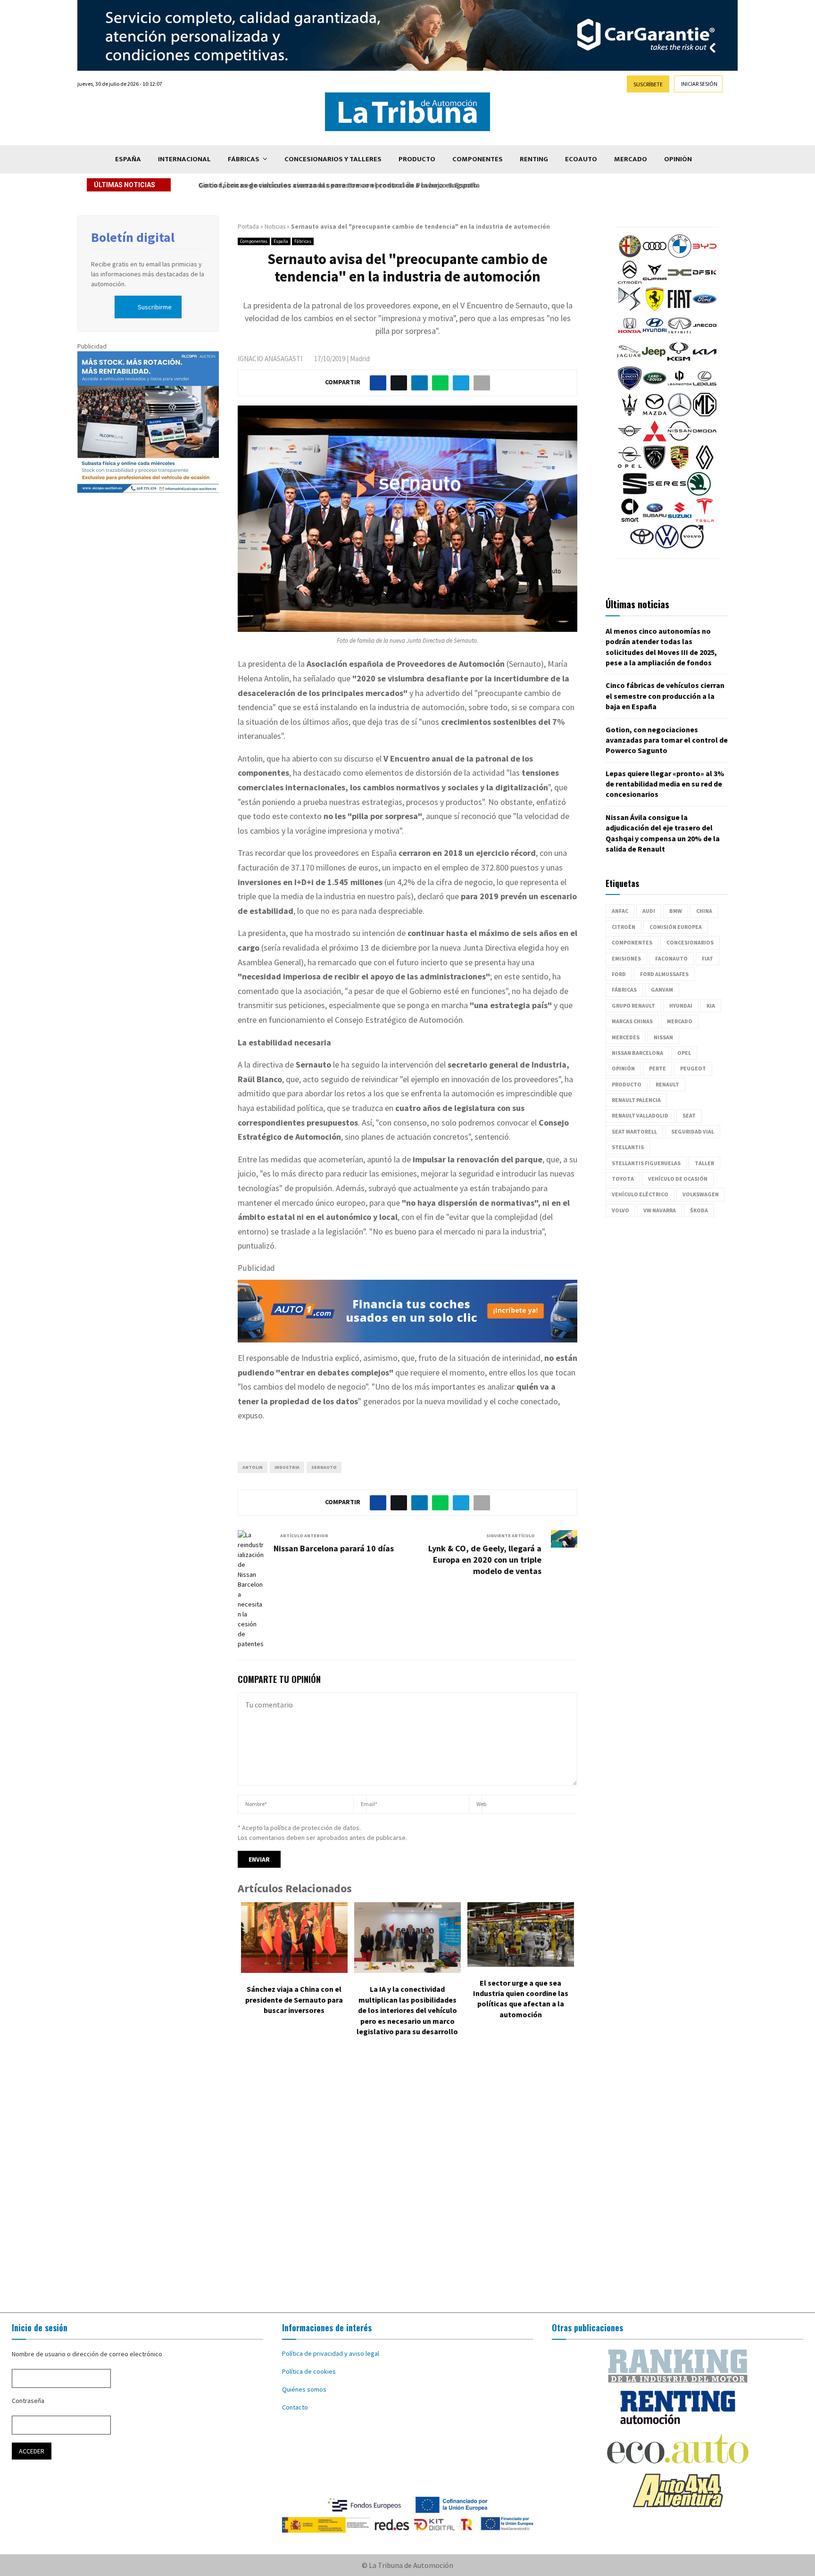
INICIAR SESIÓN (699, 84)
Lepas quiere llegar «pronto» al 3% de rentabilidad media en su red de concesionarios (665, 784)
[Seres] (667, 493)
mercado (680, 1021)
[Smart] (630, 520)
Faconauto (671, 958)
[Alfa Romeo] (630, 256)
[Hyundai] (655, 335)
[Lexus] (705, 388)
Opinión (678, 159)
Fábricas (244, 159)
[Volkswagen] (667, 546)
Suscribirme (155, 307)
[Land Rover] (655, 388)
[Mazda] (655, 414)
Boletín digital (133, 237)
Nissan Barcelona (637, 1053)
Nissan (663, 1037)
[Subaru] (655, 520)
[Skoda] (699, 493)
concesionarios (690, 942)
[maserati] (630, 414)
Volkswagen (701, 1194)
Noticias (275, 227)
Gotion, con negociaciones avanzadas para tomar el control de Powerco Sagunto (334, 185)
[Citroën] (630, 282)
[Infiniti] (680, 335)
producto (627, 1084)
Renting (534, 159)
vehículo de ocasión (678, 1179)
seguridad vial (693, 1131)
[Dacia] (680, 282)
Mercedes (626, 1037)
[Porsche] (680, 467)
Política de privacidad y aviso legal (331, 2353)
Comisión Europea (676, 927)
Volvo (620, 1210)
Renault (667, 1084)
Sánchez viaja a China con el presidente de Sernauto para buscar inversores (294, 2000)
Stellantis (628, 1147)
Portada (248, 227)
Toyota (623, 1179)
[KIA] (705, 361)
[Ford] (705, 308)
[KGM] (679, 361)
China (704, 911)
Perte (657, 1068)
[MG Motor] (705, 414)
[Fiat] (680, 308)
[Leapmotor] (680, 388)
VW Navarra (660, 1210)
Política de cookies (309, 2371)
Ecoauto (581, 159)
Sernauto (324, 1467)
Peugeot (693, 1068)
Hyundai (681, 1006)
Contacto (295, 2407)
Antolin (253, 1467)
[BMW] (680, 256)
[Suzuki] (680, 520)
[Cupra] (655, 282)
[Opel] (630, 467)
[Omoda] (705, 440)
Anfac (620, 911)
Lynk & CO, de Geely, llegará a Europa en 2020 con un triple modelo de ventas (485, 1560)
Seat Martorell (634, 1131)
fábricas (624, 990)
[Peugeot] (655, 467)
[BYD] (705, 256)
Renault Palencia (636, 1100)
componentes (632, 942)
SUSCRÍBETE (648, 84)
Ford (619, 974)
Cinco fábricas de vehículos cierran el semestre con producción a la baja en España (665, 696)
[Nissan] (680, 440)
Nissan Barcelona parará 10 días (334, 1548)
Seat (689, 1115)
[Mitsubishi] (655, 440)
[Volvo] (692, 546)
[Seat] (635, 493)
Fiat (707, 958)
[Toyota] (642, 546)
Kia (711, 1006)
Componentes (478, 159)
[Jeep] (654, 361)
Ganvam (662, 990)
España (128, 159)
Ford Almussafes (664, 974)
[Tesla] (705, 520)
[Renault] (705, 467)
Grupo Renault (633, 1006)
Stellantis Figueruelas (646, 1163)
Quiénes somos (304, 2389)
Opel (684, 1053)
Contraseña (28, 2401)
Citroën (624, 927)
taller (704, 1163)
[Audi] (655, 256)
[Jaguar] (629, 361)
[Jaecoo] (705, 335)
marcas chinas (632, 1021)
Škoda (699, 1210)
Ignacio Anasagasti (270, 359)
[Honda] (630, 335)
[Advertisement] (407, 2181)
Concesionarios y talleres (333, 159)
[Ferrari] (655, 308)
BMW (676, 911)
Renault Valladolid (640, 1115)
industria (287, 1467)
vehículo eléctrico (640, 1194)
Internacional (184, 159)
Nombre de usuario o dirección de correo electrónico (87, 2354)
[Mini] (630, 440)
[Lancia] (630, 388)
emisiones (626, 958)
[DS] (630, 308)
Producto (417, 159)
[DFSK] (705, 282)
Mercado (631, 159)
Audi (649, 911)
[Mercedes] (680, 414)
